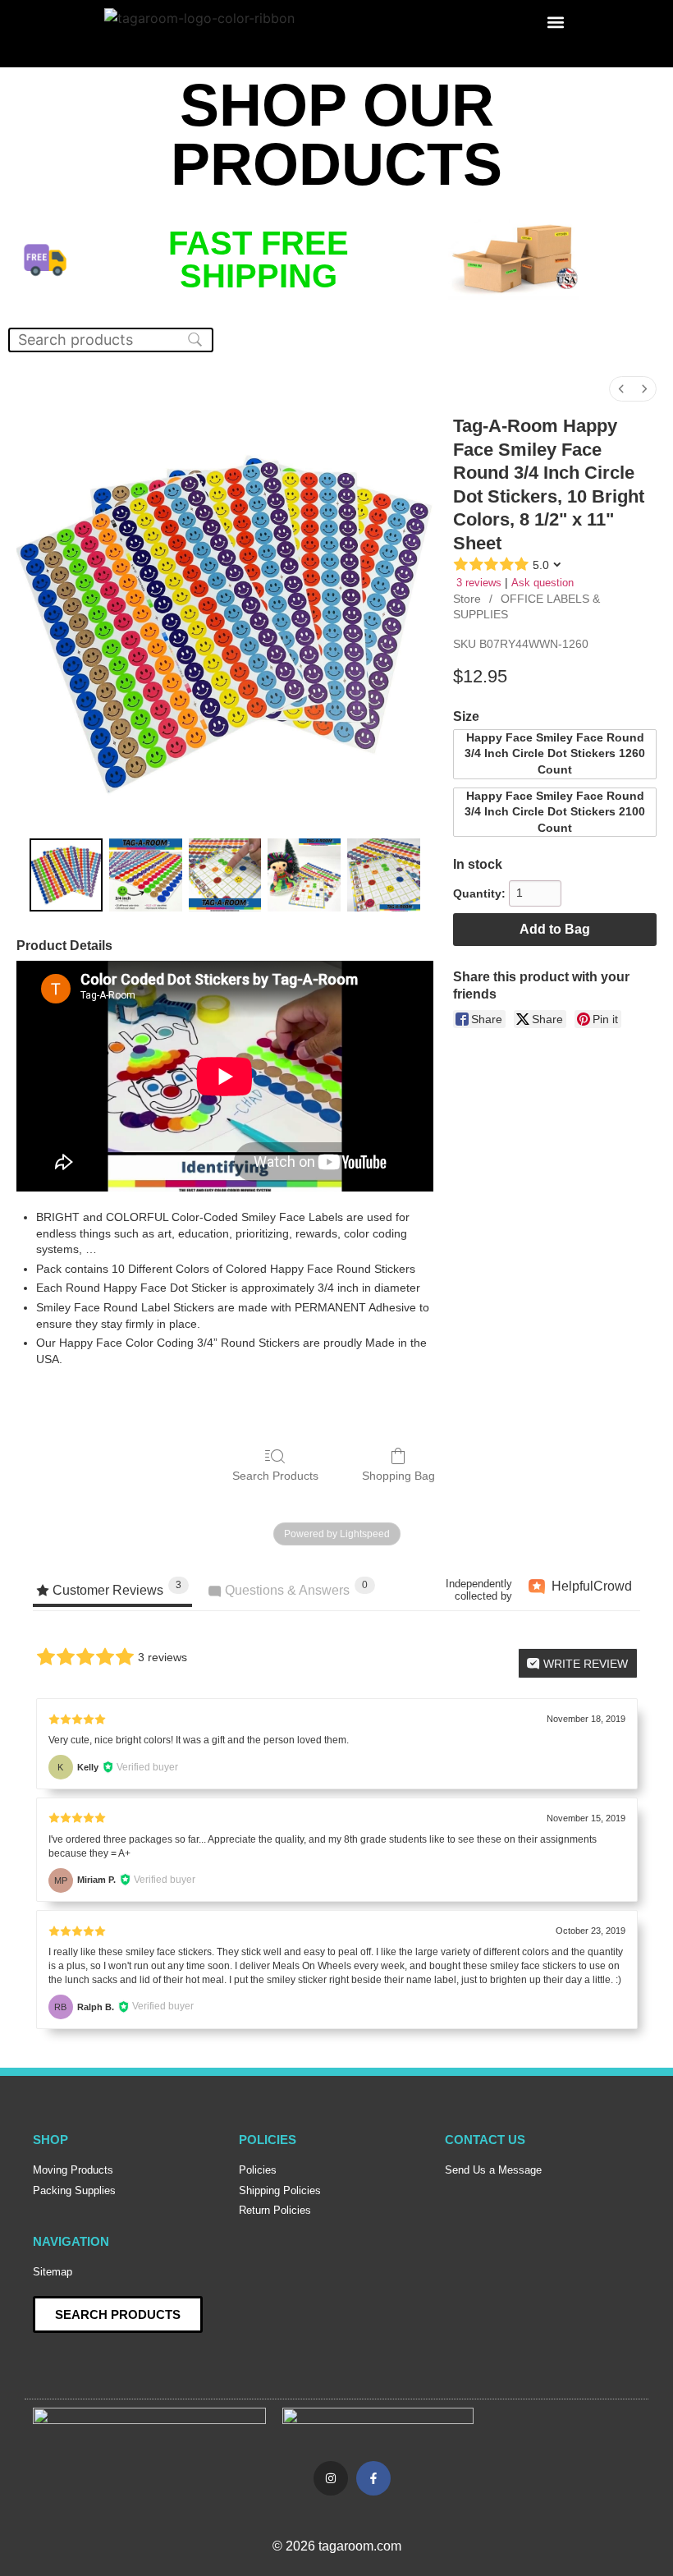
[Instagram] (331, 2478)
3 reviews (479, 583)
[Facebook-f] (373, 2478)
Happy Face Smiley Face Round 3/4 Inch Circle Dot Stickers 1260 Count (555, 753)
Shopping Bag (398, 1476)
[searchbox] (111, 340)
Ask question (543, 583)
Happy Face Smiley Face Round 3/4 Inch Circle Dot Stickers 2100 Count (555, 812)
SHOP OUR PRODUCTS (336, 135)
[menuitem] (621, 389)
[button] (555, 22)
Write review (584, 1664)
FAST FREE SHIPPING (259, 259)
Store (467, 599)
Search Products (275, 1476)
